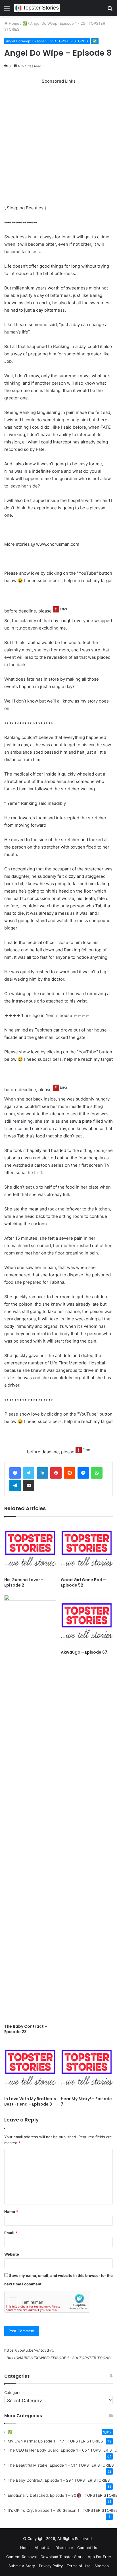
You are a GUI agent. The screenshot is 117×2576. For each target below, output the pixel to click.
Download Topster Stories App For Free (76, 2557)
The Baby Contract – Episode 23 (26, 2029)
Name (11, 2212)
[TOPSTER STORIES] (37, 8)
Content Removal (21, 2557)
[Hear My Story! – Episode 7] (87, 2067)
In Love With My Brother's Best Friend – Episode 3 (30, 2101)
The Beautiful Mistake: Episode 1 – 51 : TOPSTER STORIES (61, 2465)
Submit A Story (22, 2566)
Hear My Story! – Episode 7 (86, 2101)
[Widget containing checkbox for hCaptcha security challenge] (47, 2302)
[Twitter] (29, 1473)
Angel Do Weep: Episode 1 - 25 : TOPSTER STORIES (47, 41)
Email (11, 2233)
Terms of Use (79, 2566)
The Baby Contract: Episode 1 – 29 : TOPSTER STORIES (59, 2480)
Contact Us (87, 2548)
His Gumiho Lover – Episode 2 (24, 1582)
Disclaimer (64, 2548)
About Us (43, 2548)
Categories (14, 2392)
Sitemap (102, 2566)
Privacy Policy (51, 2566)
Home (13, 23)
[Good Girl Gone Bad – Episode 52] (87, 1548)
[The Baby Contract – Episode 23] (30, 1808)
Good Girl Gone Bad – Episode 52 (83, 1582)
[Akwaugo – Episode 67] (87, 1621)
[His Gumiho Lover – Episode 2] (30, 1548)
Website (12, 2254)
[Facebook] (15, 1473)
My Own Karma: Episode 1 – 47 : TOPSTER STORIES (55, 2441)
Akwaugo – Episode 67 (84, 1652)
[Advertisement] (58, 143)
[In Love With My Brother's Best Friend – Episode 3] (30, 2067)
